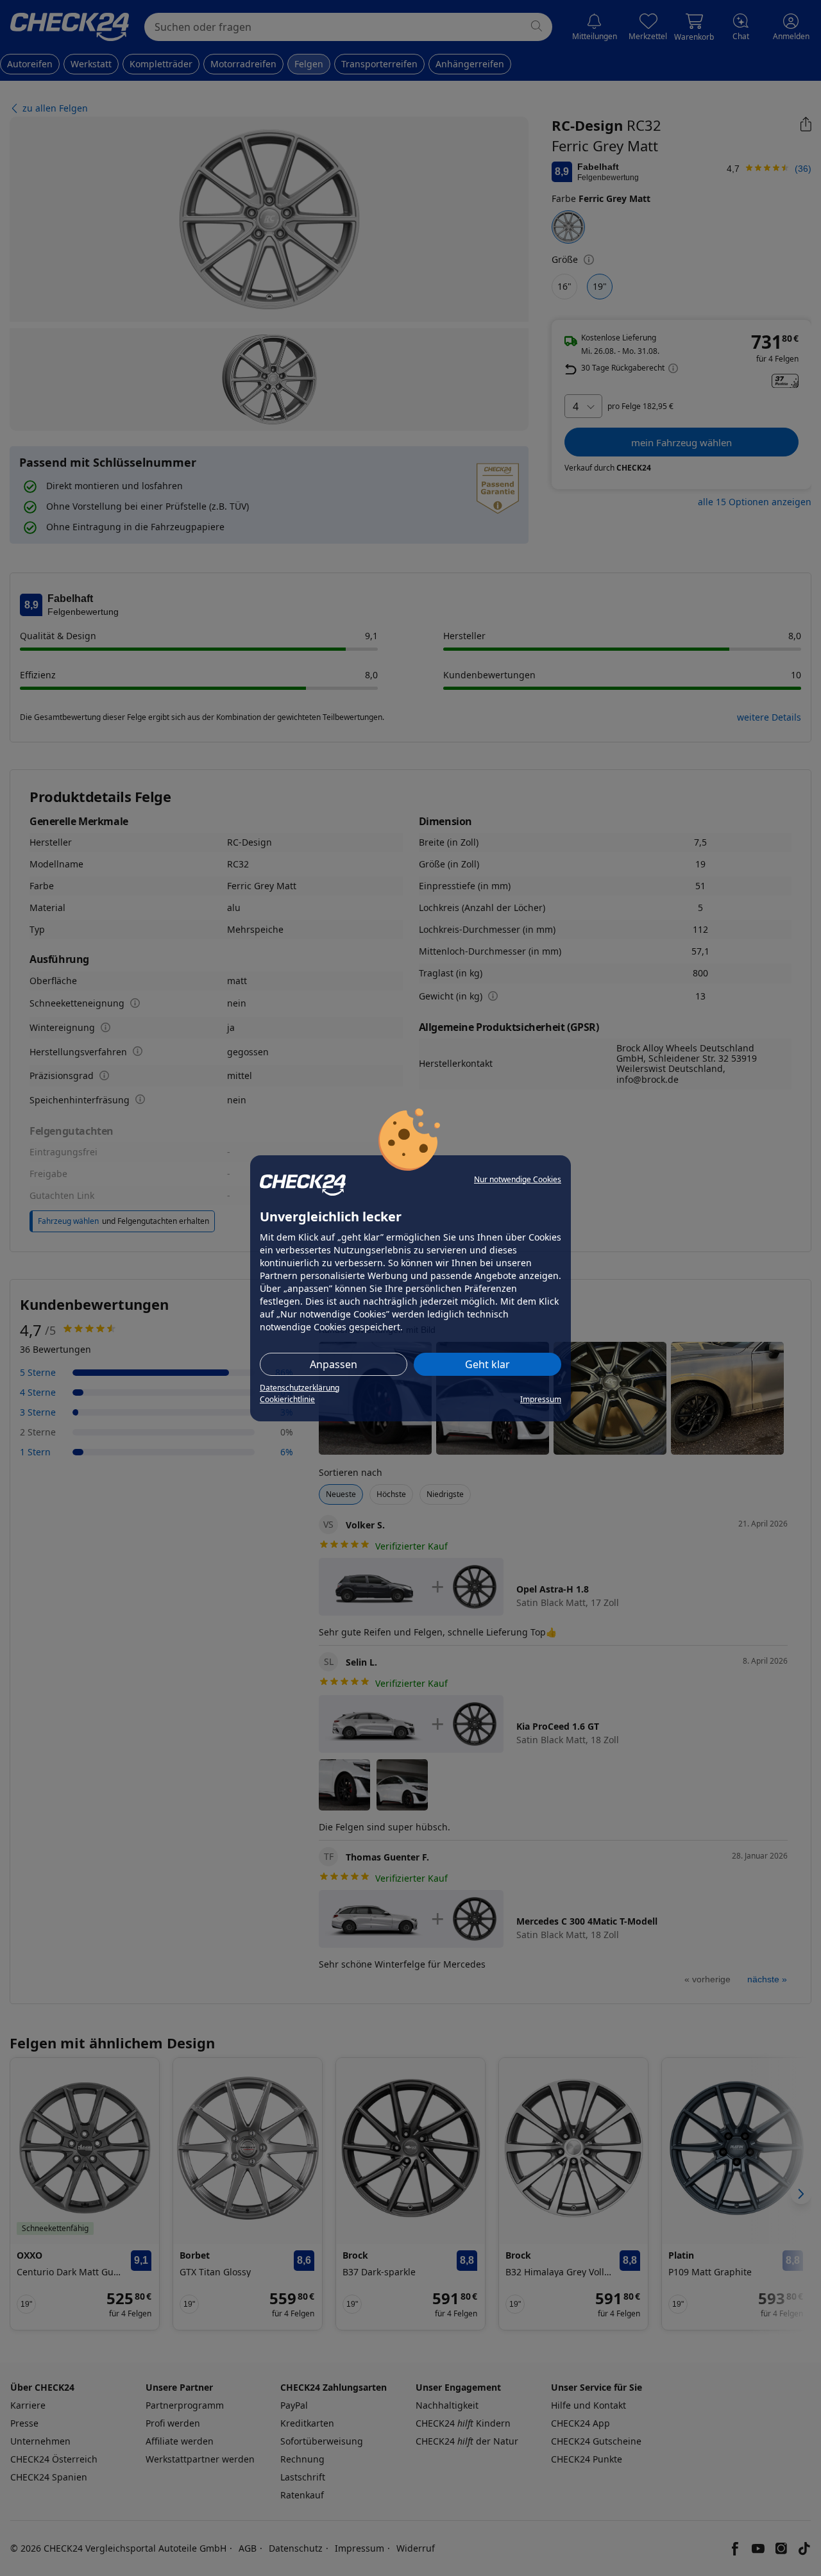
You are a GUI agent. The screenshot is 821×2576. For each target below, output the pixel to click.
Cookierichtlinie (287, 1399)
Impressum (541, 1399)
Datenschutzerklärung (300, 1388)
